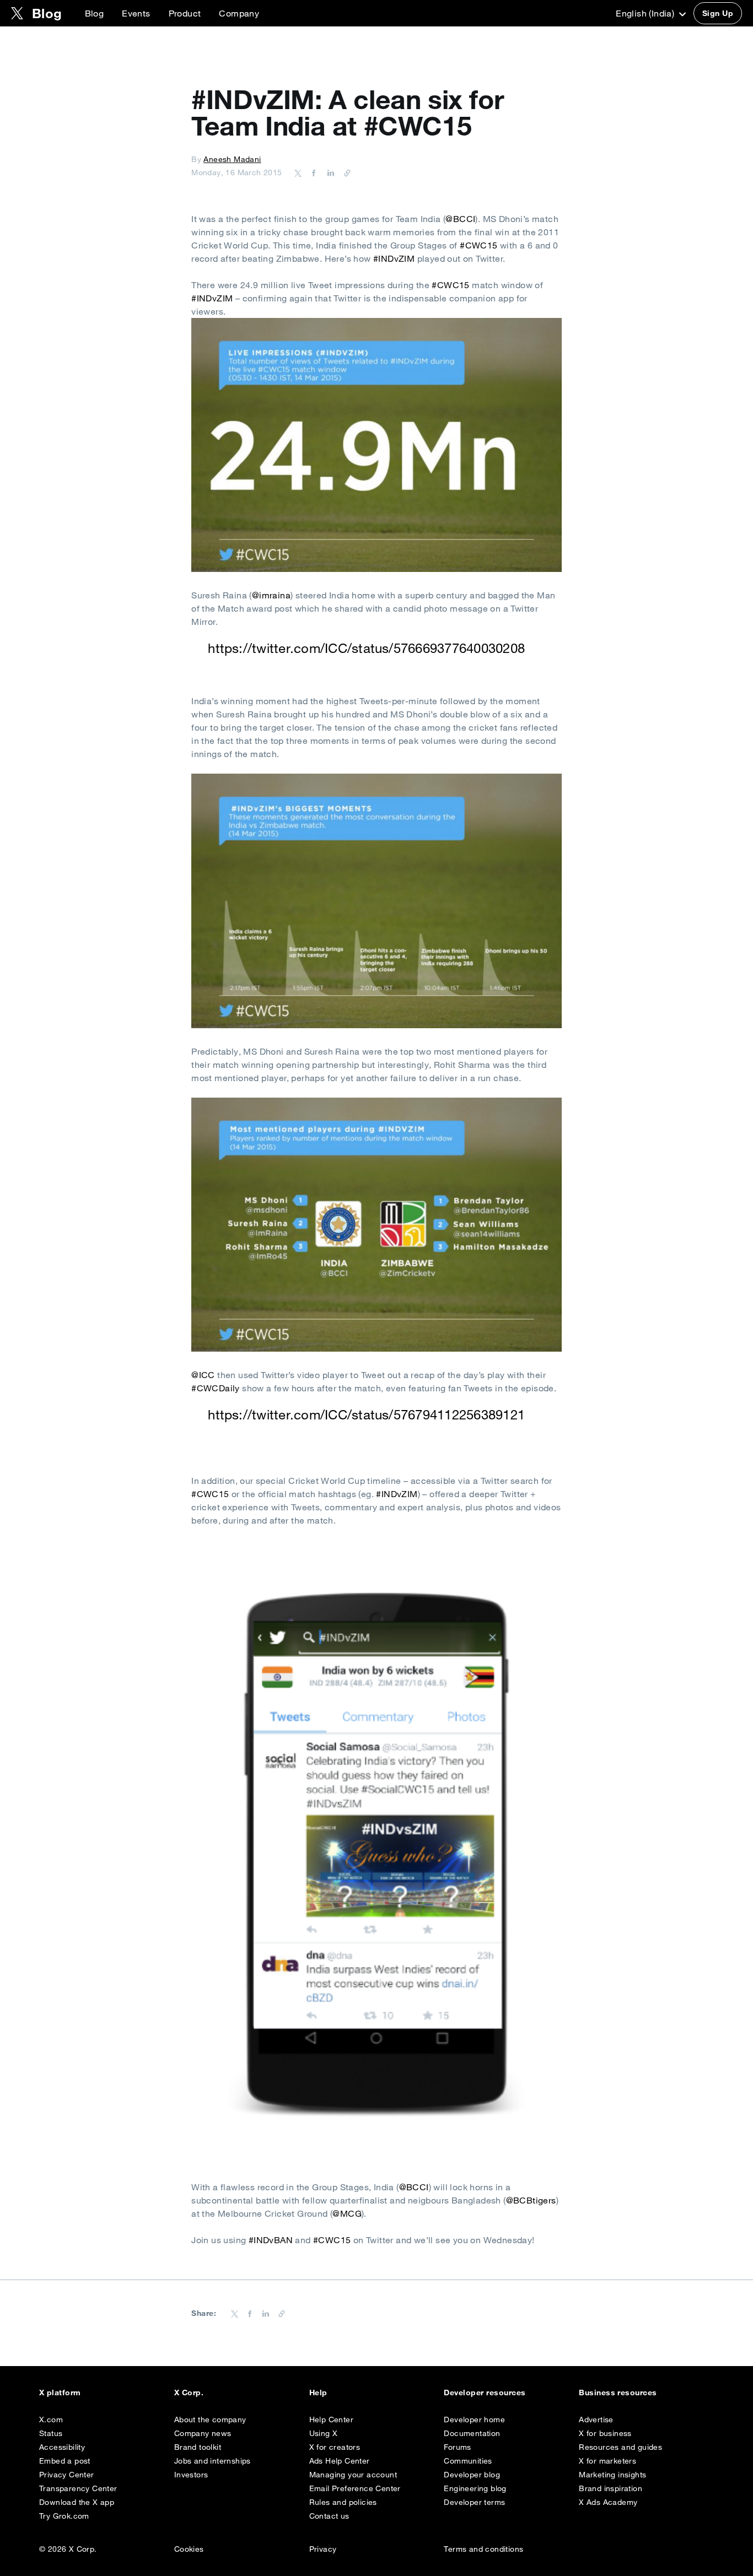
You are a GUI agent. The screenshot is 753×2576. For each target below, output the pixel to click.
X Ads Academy (608, 2502)
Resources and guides (620, 2447)
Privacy (323, 2549)
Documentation (472, 2433)
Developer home (474, 2420)
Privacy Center (67, 2475)
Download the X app (77, 2502)
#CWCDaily (216, 1388)
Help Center (331, 2420)
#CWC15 (478, 245)
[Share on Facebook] (312, 172)
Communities (468, 2461)
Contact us (329, 2516)
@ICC (203, 1375)
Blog (95, 13)
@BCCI (460, 219)
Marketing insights (612, 2475)
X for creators (335, 2447)
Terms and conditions (483, 2549)
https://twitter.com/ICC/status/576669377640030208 (366, 648)
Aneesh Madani (232, 159)
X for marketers (607, 2461)
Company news (203, 2433)
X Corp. (189, 2393)
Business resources (618, 2393)
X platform (60, 2393)
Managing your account (353, 2475)
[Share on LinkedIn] (329, 172)
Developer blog (472, 2475)
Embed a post (65, 2461)
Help (318, 2393)
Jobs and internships (213, 2461)
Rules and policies (343, 2502)
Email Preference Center (355, 2488)
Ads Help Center (340, 2461)
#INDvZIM (394, 258)
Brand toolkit (198, 2447)
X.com (51, 2420)
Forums (457, 2447)
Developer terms (474, 2502)
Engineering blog (475, 2488)
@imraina (271, 595)
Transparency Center (78, 2488)
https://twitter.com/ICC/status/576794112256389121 (366, 1414)
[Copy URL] (345, 172)
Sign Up (718, 13)
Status (51, 2433)
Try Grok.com (64, 2516)
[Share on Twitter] (298, 172)
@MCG (347, 2213)
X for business (605, 2433)
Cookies (189, 2549)
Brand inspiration (611, 2488)
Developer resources (485, 2393)
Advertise (596, 2420)
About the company (210, 2420)
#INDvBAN (271, 2240)
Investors (191, 2475)
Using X (324, 2433)
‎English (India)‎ (646, 13)
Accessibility (62, 2447)
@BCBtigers (531, 2200)
